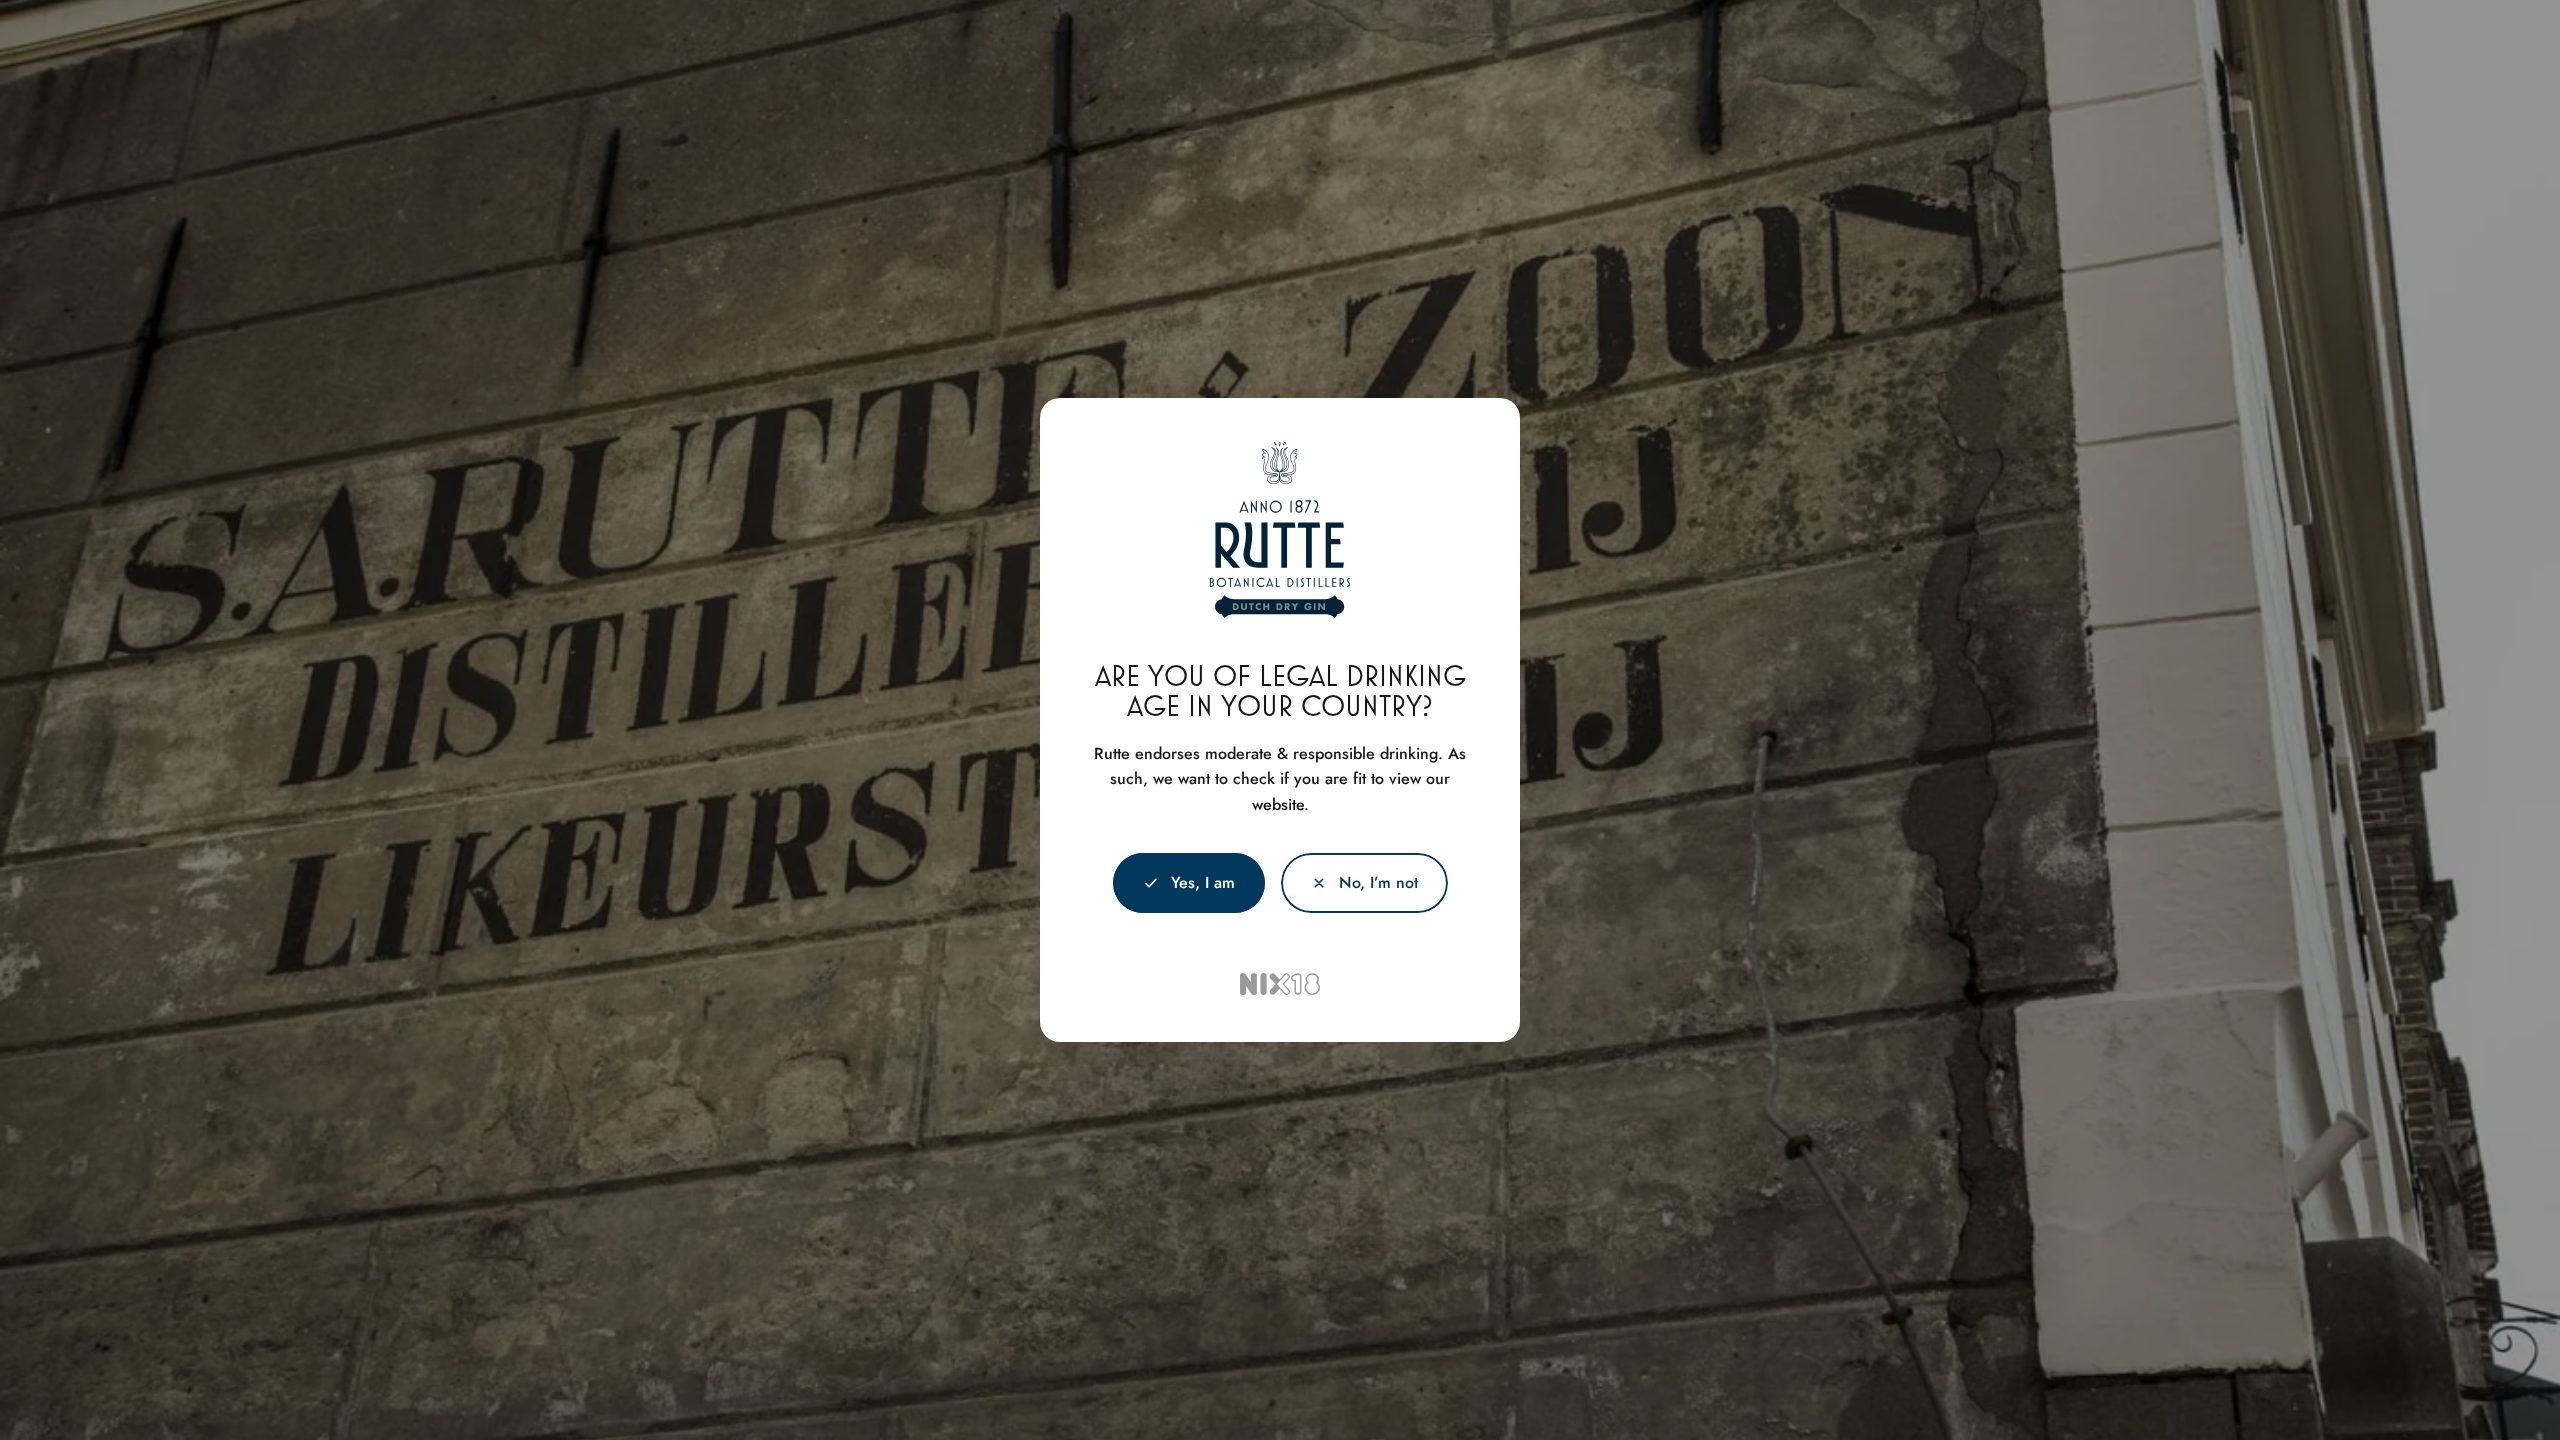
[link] (1364, 883)
